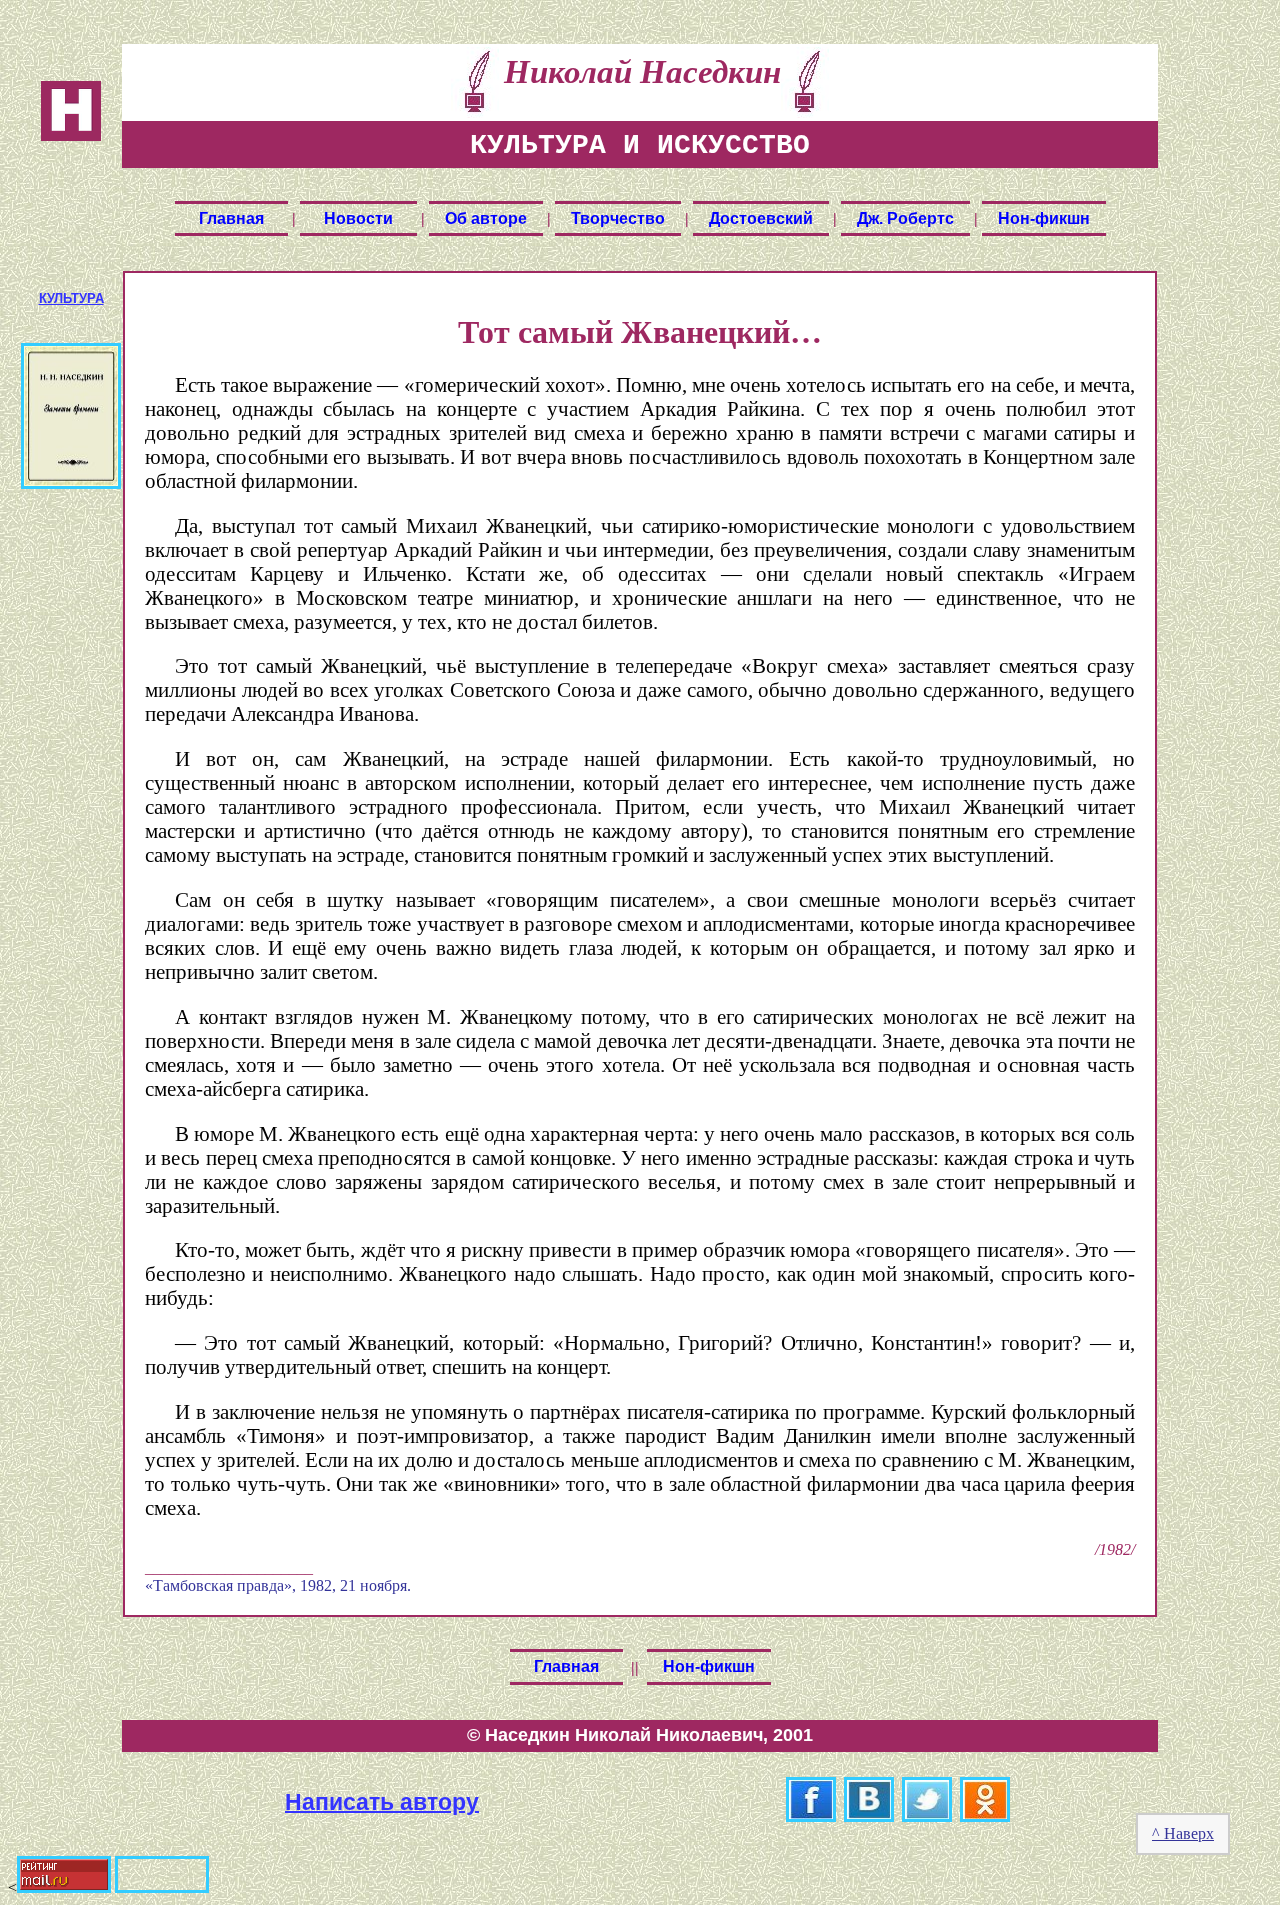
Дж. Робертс (905, 218)
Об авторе (486, 218)
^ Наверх (1183, 1833)
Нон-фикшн (1044, 218)
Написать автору (382, 1801)
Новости (358, 218)
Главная (231, 218)
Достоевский (761, 218)
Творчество (618, 218)
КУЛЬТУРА (71, 298)
